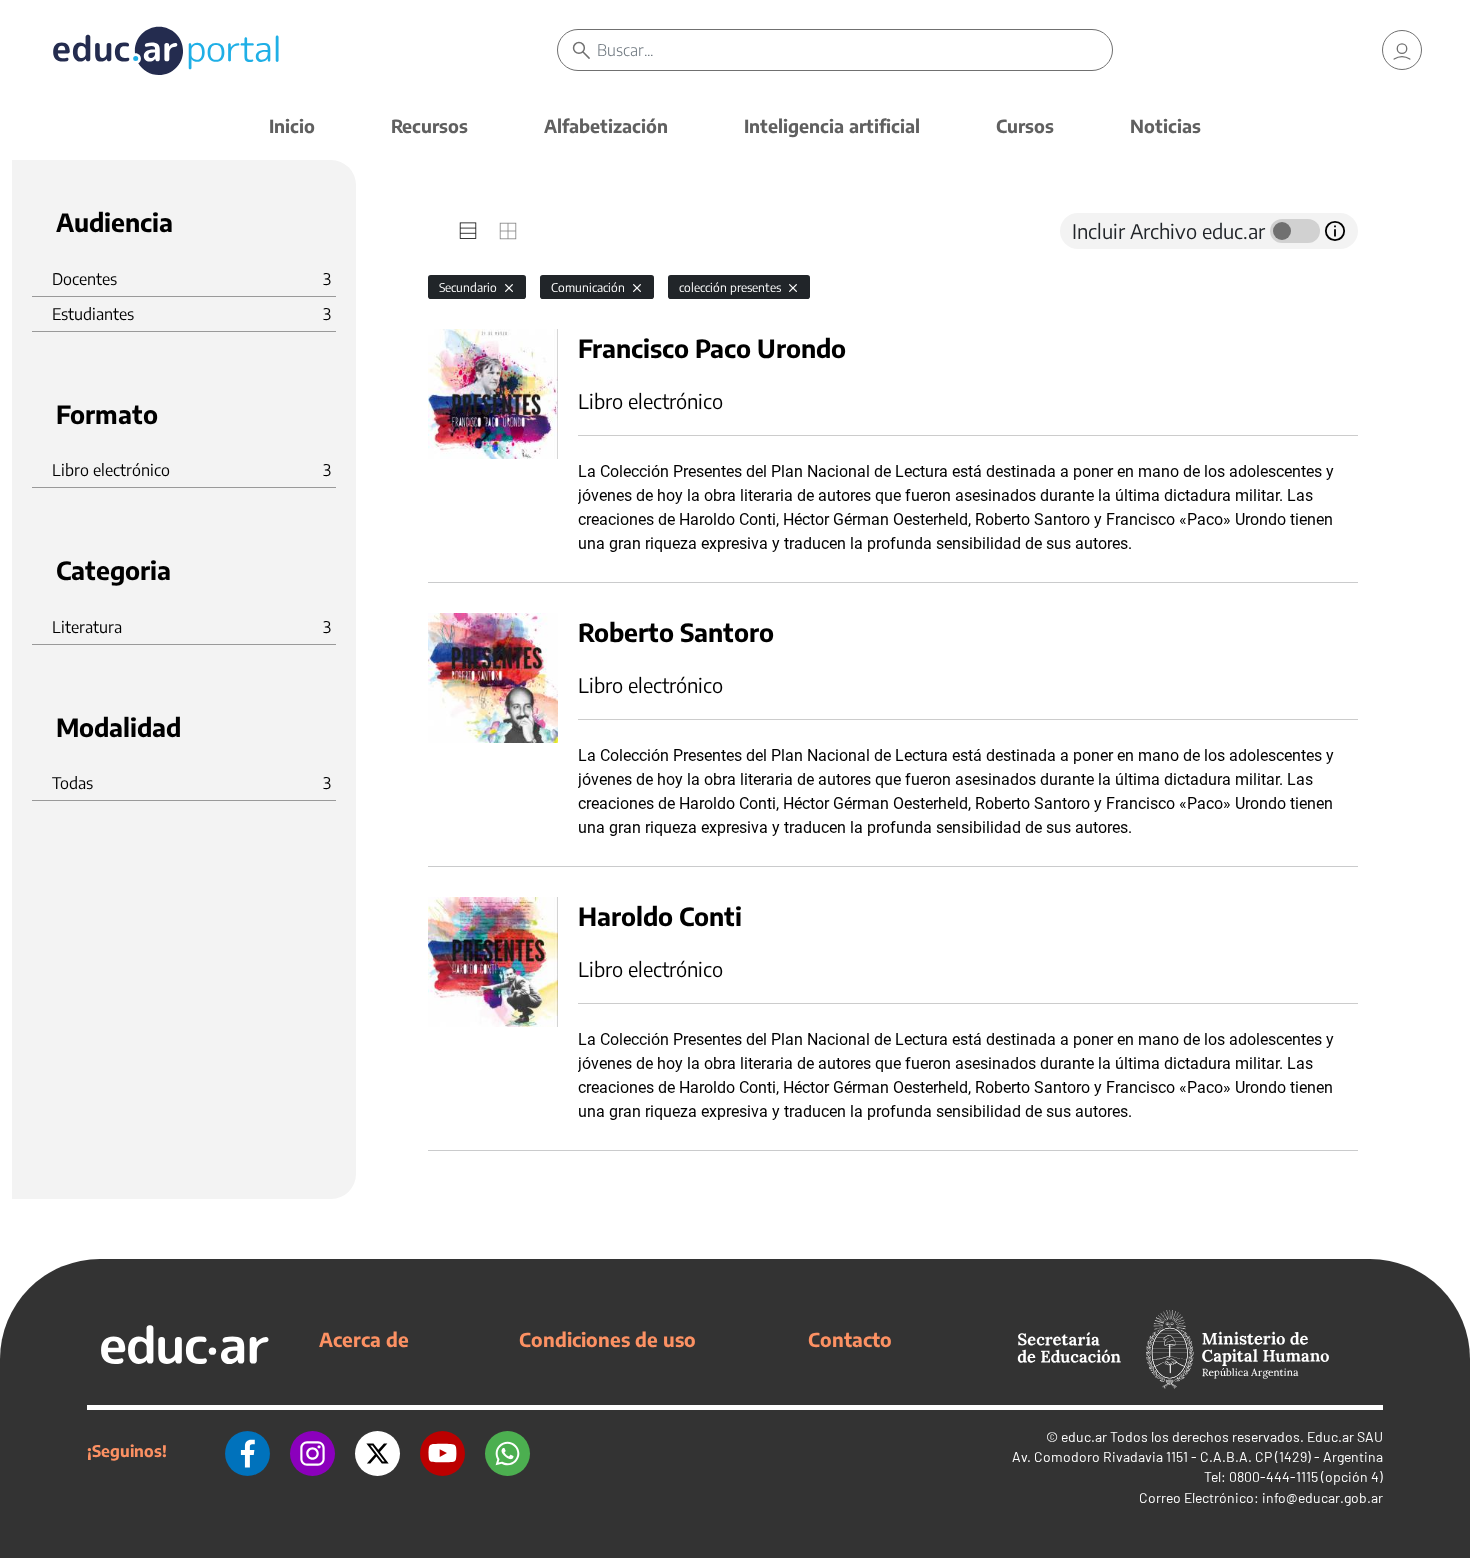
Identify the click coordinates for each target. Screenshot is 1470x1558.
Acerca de (364, 1339)
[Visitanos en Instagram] (312, 1451)
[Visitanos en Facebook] (247, 1451)
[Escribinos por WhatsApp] (507, 1451)
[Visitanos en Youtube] (442, 1451)
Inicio (292, 125)
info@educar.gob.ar (1322, 1497)
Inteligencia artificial (832, 125)
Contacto (850, 1339)
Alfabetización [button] (606, 125)
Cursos (1025, 125)
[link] (1402, 50)
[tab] (468, 231)
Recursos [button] (429, 125)
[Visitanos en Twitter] (377, 1451)
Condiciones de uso (607, 1339)
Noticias (1165, 125)
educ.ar (1084, 1436)
